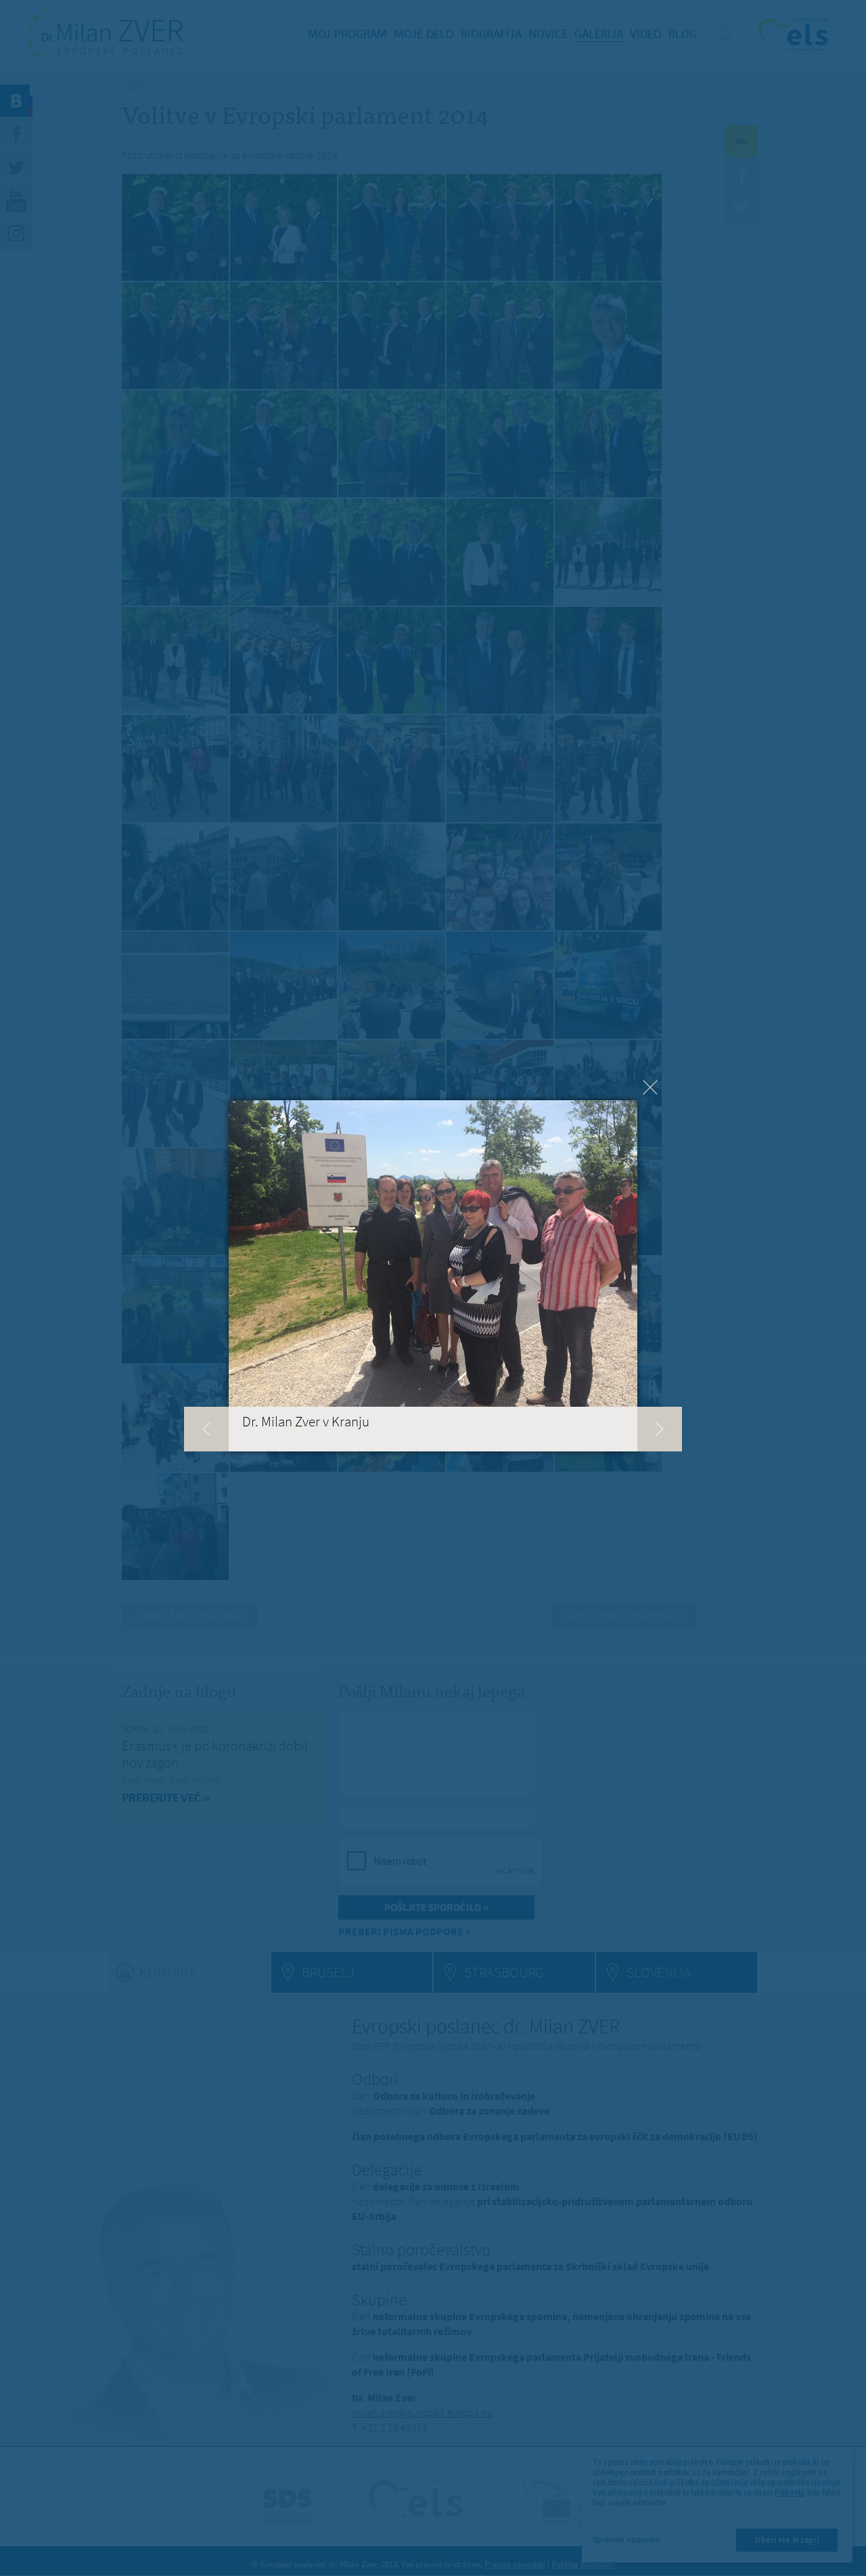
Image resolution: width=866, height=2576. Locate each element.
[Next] (660, 1429)
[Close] (650, 1087)
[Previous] (206, 1429)
